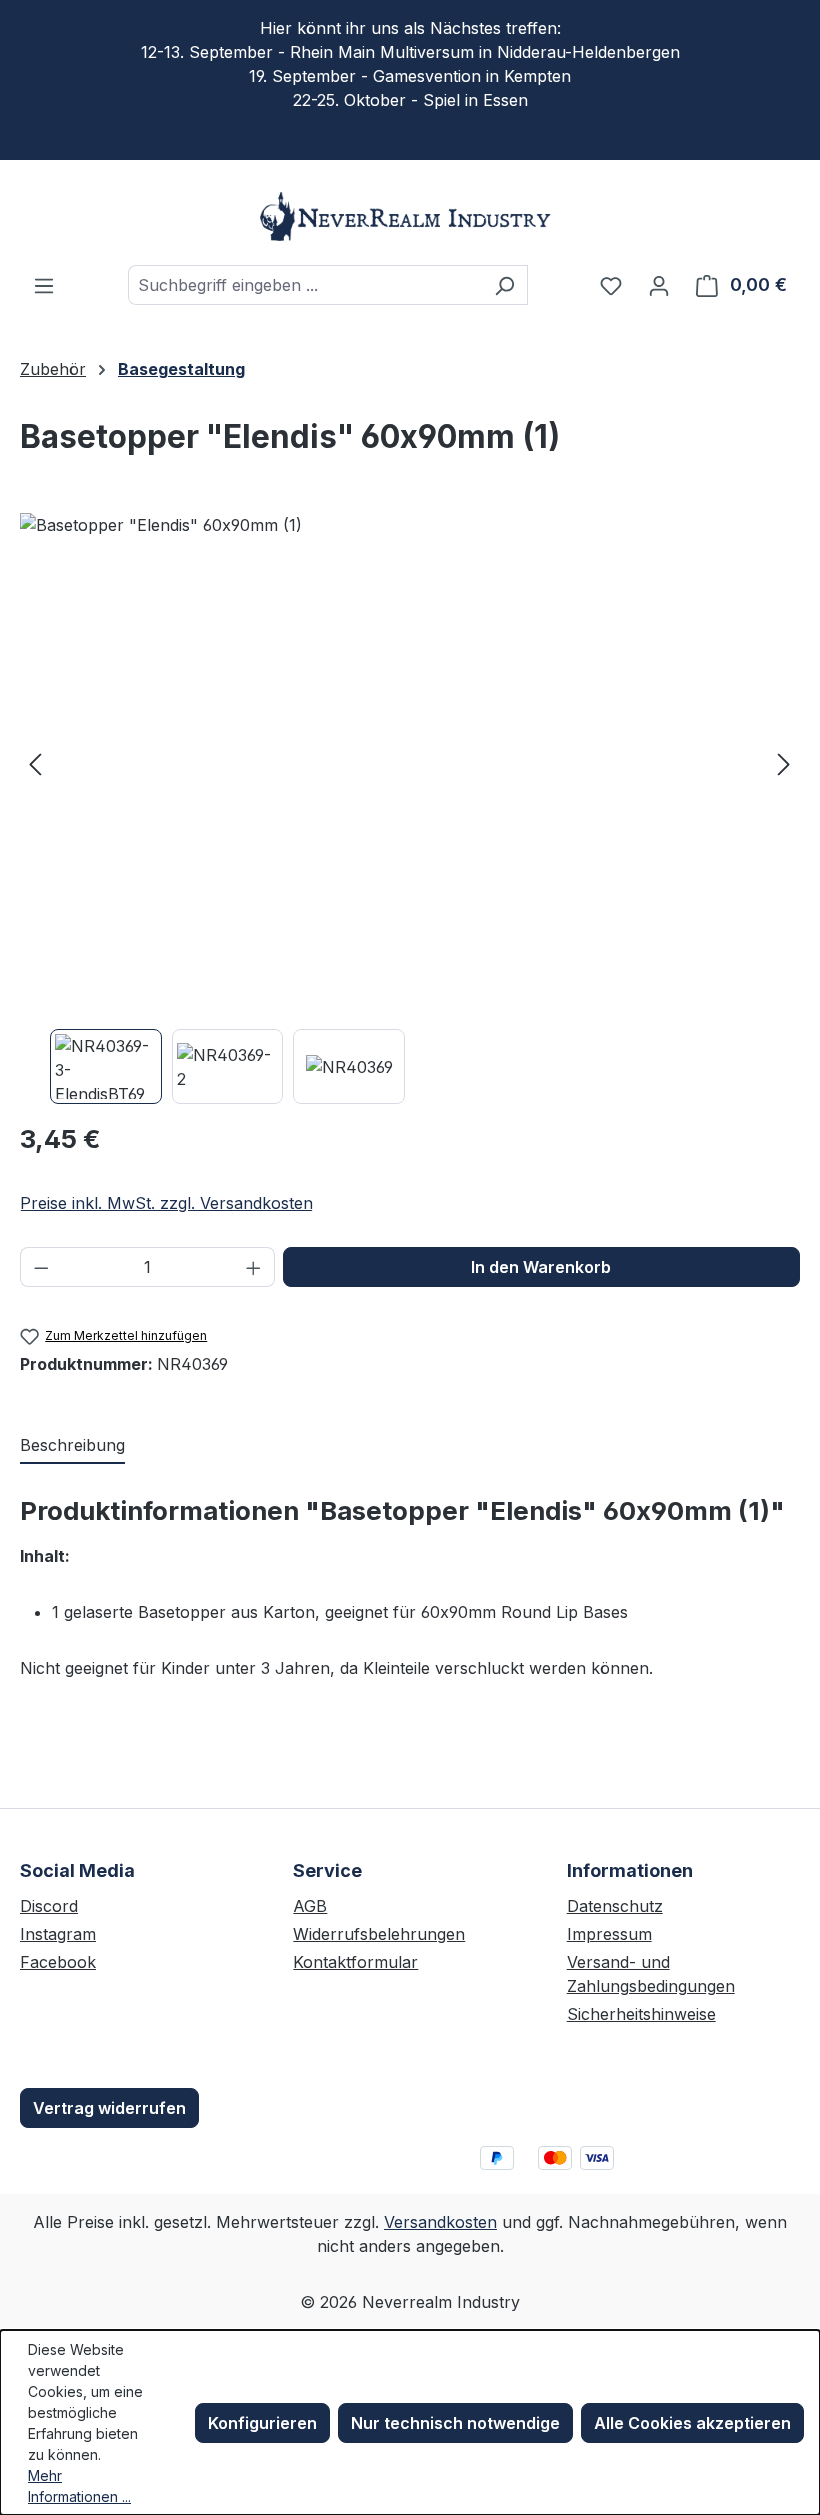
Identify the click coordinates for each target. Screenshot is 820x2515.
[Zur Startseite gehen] (410, 216)
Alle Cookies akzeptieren (692, 2423)
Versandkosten (440, 2222)
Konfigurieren (262, 2423)
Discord (49, 1906)
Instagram (58, 1934)
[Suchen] (504, 285)
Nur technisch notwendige (455, 2423)
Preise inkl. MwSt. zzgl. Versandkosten (166, 1203)
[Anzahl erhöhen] (254, 1267)
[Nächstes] (784, 763)
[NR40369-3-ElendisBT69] (409, 763)
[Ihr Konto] (659, 285)
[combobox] (305, 285)
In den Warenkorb (541, 1267)
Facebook (58, 1962)
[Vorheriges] (35, 763)
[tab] (72, 1446)
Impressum (609, 1934)
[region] (410, 808)
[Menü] (44, 285)
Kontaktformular (355, 1962)
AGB (310, 1906)
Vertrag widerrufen (109, 2108)
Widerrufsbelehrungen (379, 1934)
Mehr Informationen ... (79, 2486)
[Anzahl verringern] (41, 1267)
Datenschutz (615, 1906)
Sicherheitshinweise (641, 2014)
